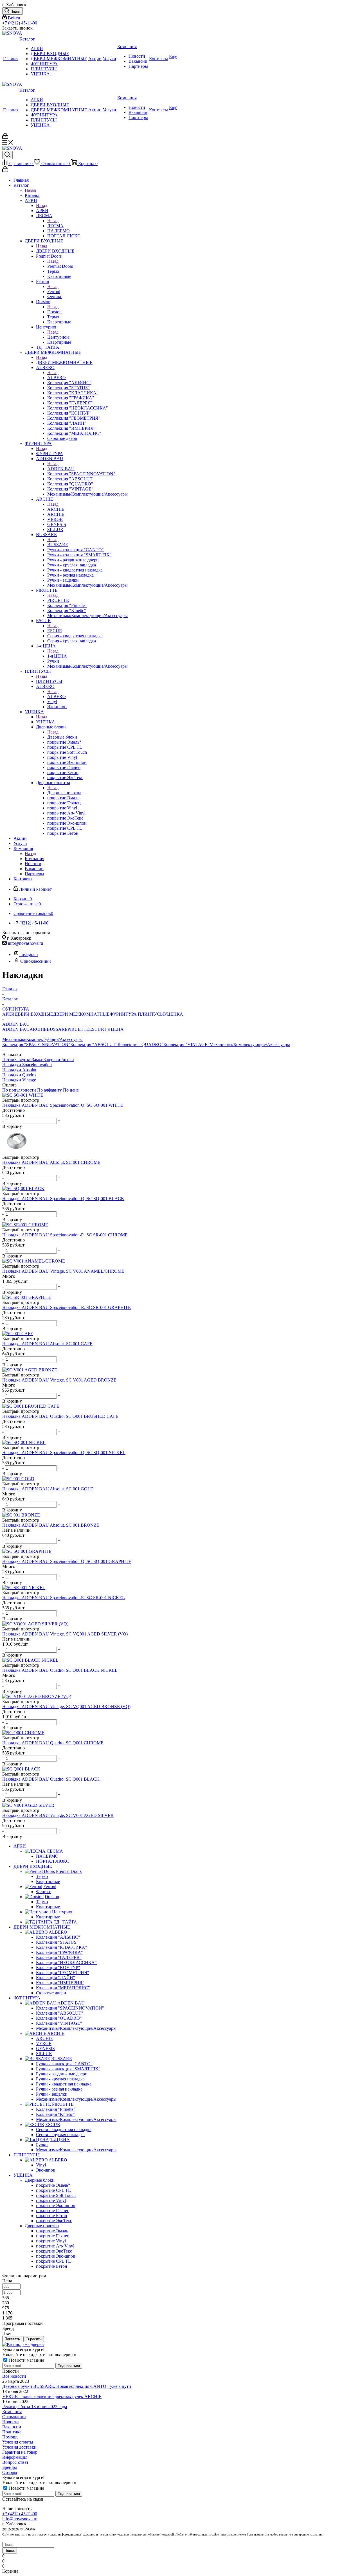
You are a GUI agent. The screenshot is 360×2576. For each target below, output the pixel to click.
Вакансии (12, 2427)
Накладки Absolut (19, 1070)
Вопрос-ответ (15, 2462)
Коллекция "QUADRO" (140, 1044)
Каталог (32, 195)
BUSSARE (58, 545)
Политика (12, 2432)
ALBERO (57, 378)
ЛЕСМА (55, 226)
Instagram (29, 954)
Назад (30, 190)
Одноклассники (36, 961)
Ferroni (54, 292)
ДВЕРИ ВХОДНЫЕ (55, 251)
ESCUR (55, 631)
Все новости (14, 2376)
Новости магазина (26, 2360)
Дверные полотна (64, 793)
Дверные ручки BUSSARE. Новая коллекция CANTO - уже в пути (67, 2386)
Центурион (58, 337)
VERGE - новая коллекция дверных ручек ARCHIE (52, 2396)
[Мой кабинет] (5, 137)
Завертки (23, 1060)
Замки (38, 1060)
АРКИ (42, 211)
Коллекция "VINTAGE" (186, 1044)
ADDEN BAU (61, 469)
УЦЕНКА (46, 722)
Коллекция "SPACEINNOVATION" (36, 1044)
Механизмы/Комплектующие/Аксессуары (250, 1044)
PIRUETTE (58, 600)
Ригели (67, 1060)
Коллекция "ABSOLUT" (94, 1044)
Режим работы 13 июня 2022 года (35, 2407)
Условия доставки (19, 2447)
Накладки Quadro (19, 1075)
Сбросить (34, 2339)
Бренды (10, 2467)
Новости (11, 2422)
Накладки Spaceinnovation (27, 1065)
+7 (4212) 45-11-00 (20, 23)
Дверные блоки (62, 737)
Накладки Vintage (19, 1080)
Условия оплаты (18, 2442)
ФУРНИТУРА (49, 454)
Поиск (10, 2551)
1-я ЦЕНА (57, 656)
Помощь (10, 2437)
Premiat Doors (60, 266)
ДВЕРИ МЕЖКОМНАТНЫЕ (64, 362)
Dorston (54, 312)
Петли (8, 1060)
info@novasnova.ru (25, 943)
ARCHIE (56, 509)
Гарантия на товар (20, 2452)
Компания (34, 859)
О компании (14, 2417)
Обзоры (10, 2472)
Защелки (52, 1060)
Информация (15, 2457)
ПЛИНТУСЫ (49, 681)
